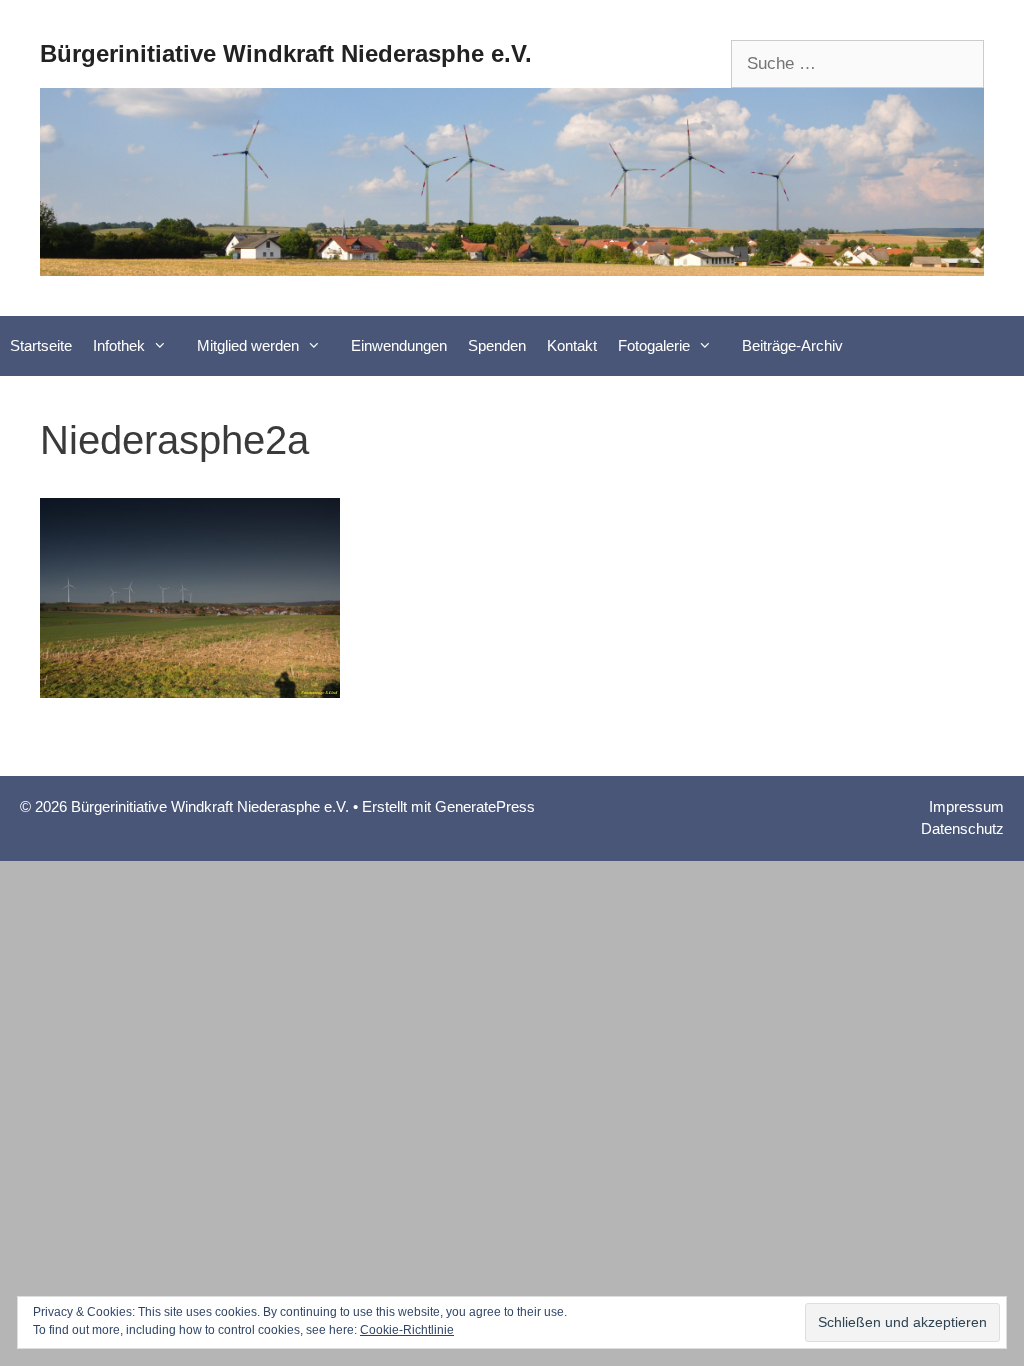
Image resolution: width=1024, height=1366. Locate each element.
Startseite (41, 345)
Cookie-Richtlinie (407, 1330)
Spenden (497, 345)
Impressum (966, 806)
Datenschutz (962, 828)
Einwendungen (399, 345)
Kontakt (572, 345)
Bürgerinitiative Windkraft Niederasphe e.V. (286, 53)
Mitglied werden (248, 345)
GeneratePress (485, 806)
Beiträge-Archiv (792, 345)
